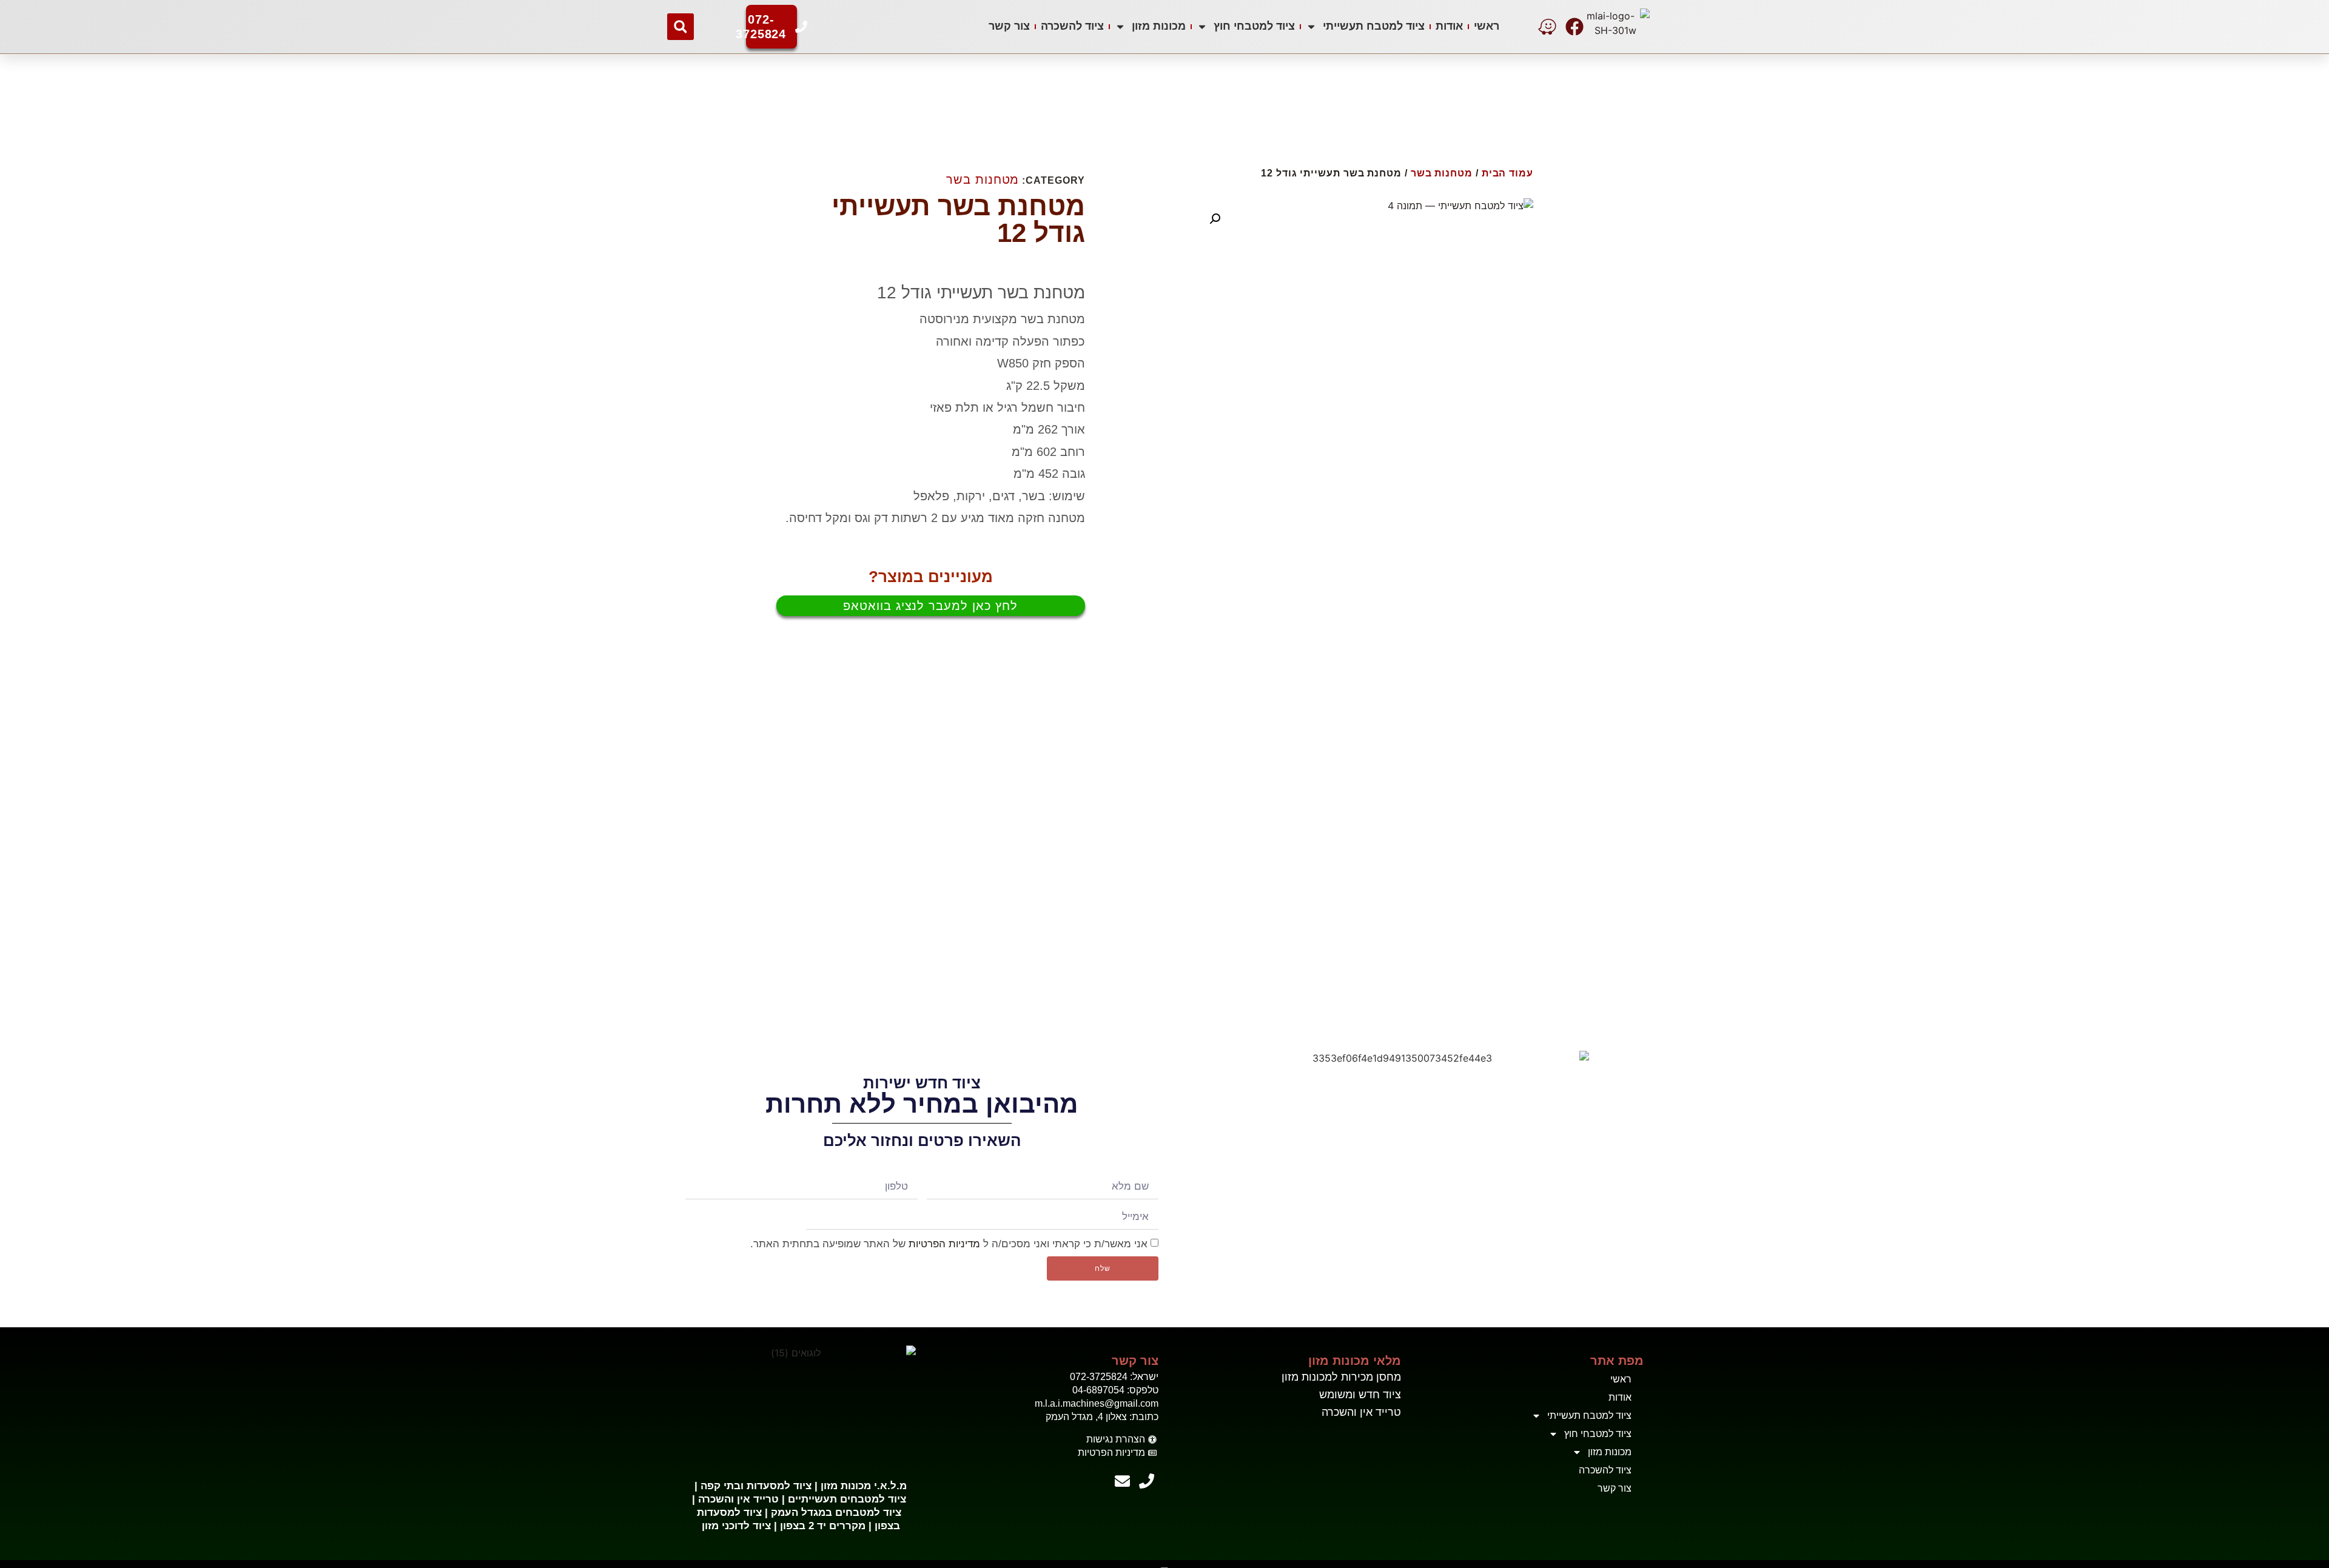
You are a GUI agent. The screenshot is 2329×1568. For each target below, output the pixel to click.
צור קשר (1009, 26)
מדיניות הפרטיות (944, 1243)
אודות (1449, 26)
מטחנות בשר (1442, 173)
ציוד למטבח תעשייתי (1374, 26)
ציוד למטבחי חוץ (1254, 26)
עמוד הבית (1507, 173)
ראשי (1487, 26)
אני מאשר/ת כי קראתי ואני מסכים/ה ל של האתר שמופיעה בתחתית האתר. (949, 1243)
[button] (681, 27)
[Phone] (1146, 1481)
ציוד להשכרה (1072, 26)
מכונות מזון (1159, 26)
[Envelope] (1122, 1481)
